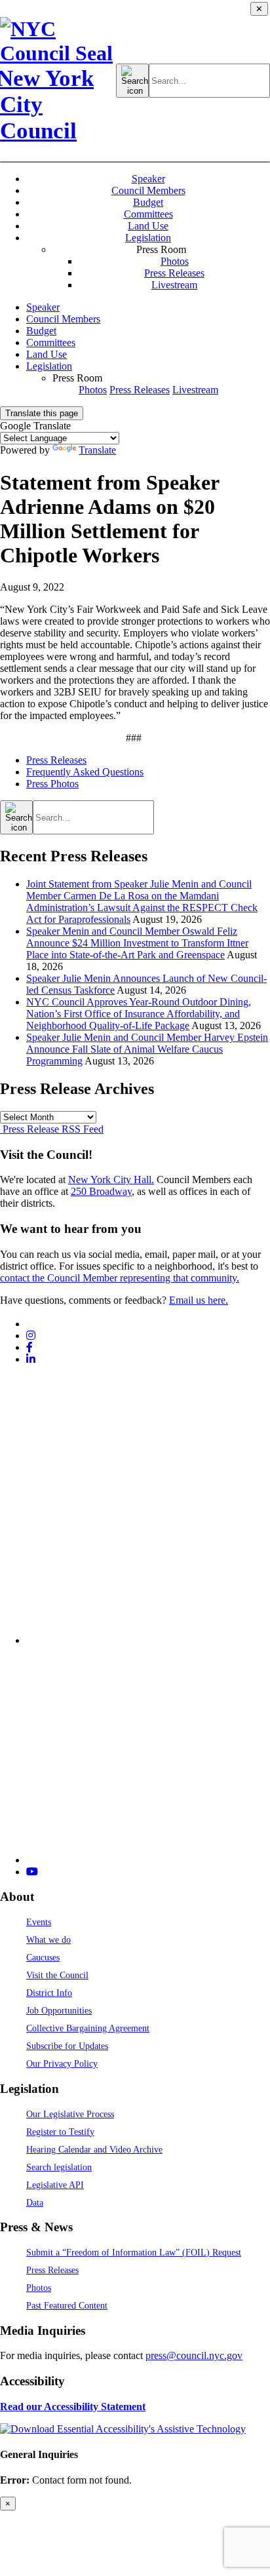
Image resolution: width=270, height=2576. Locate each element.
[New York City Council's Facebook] (29, 1347)
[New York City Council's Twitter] (31, 1324)
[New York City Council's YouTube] (32, 1872)
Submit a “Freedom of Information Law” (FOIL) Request (134, 2252)
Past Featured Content (67, 2305)
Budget (148, 202)
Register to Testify (60, 2132)
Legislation (148, 238)
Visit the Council (57, 1975)
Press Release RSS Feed (52, 1129)
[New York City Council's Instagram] (31, 1336)
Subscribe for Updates (67, 2046)
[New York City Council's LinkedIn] (31, 1359)
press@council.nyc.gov (194, 2355)
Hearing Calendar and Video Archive (94, 2149)
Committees (148, 214)
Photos (175, 261)
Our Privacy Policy (62, 2063)
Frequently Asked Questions (85, 772)
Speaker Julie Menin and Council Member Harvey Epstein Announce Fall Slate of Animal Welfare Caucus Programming (147, 1049)
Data (35, 2202)
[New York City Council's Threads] (148, 1640)
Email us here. (199, 1300)
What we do (48, 1940)
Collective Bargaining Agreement (88, 2028)
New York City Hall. (111, 1180)
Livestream (174, 285)
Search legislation (59, 2167)
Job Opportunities (59, 2010)
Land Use (148, 226)
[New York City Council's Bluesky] (148, 1860)
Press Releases (174, 273)
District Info (49, 1993)
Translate (97, 450)
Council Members (148, 190)
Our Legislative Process (70, 2114)
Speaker (148, 179)
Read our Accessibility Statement (73, 2407)
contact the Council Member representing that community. (120, 1278)
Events (39, 1922)
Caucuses (43, 1957)
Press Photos (52, 784)
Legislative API (55, 2185)
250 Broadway (101, 1191)
